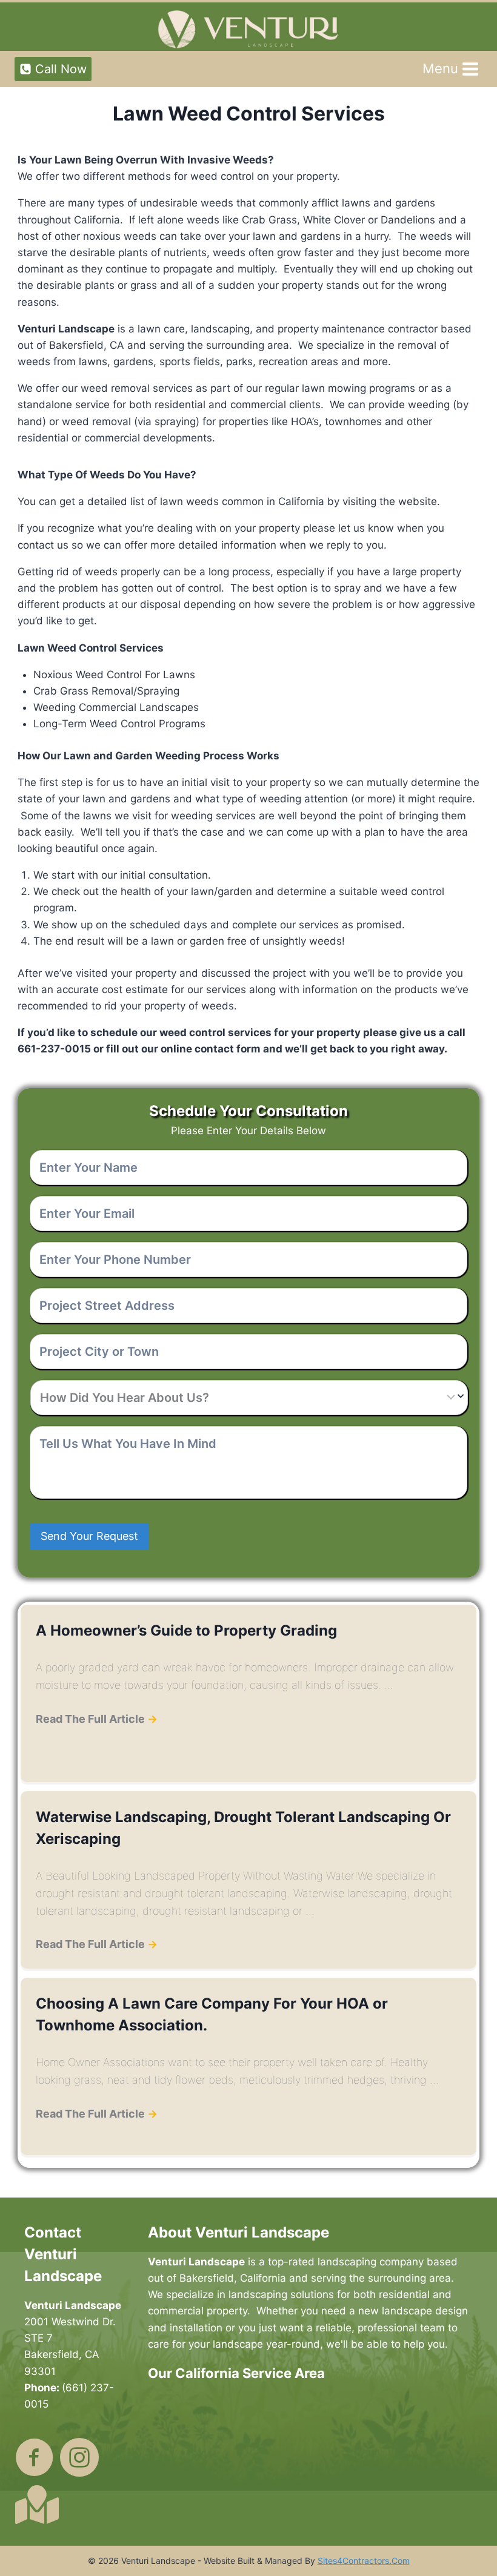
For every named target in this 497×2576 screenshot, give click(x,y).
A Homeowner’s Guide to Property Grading (186, 1630)
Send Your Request (89, 1536)
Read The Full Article (97, 1719)
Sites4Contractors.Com (364, 2561)
